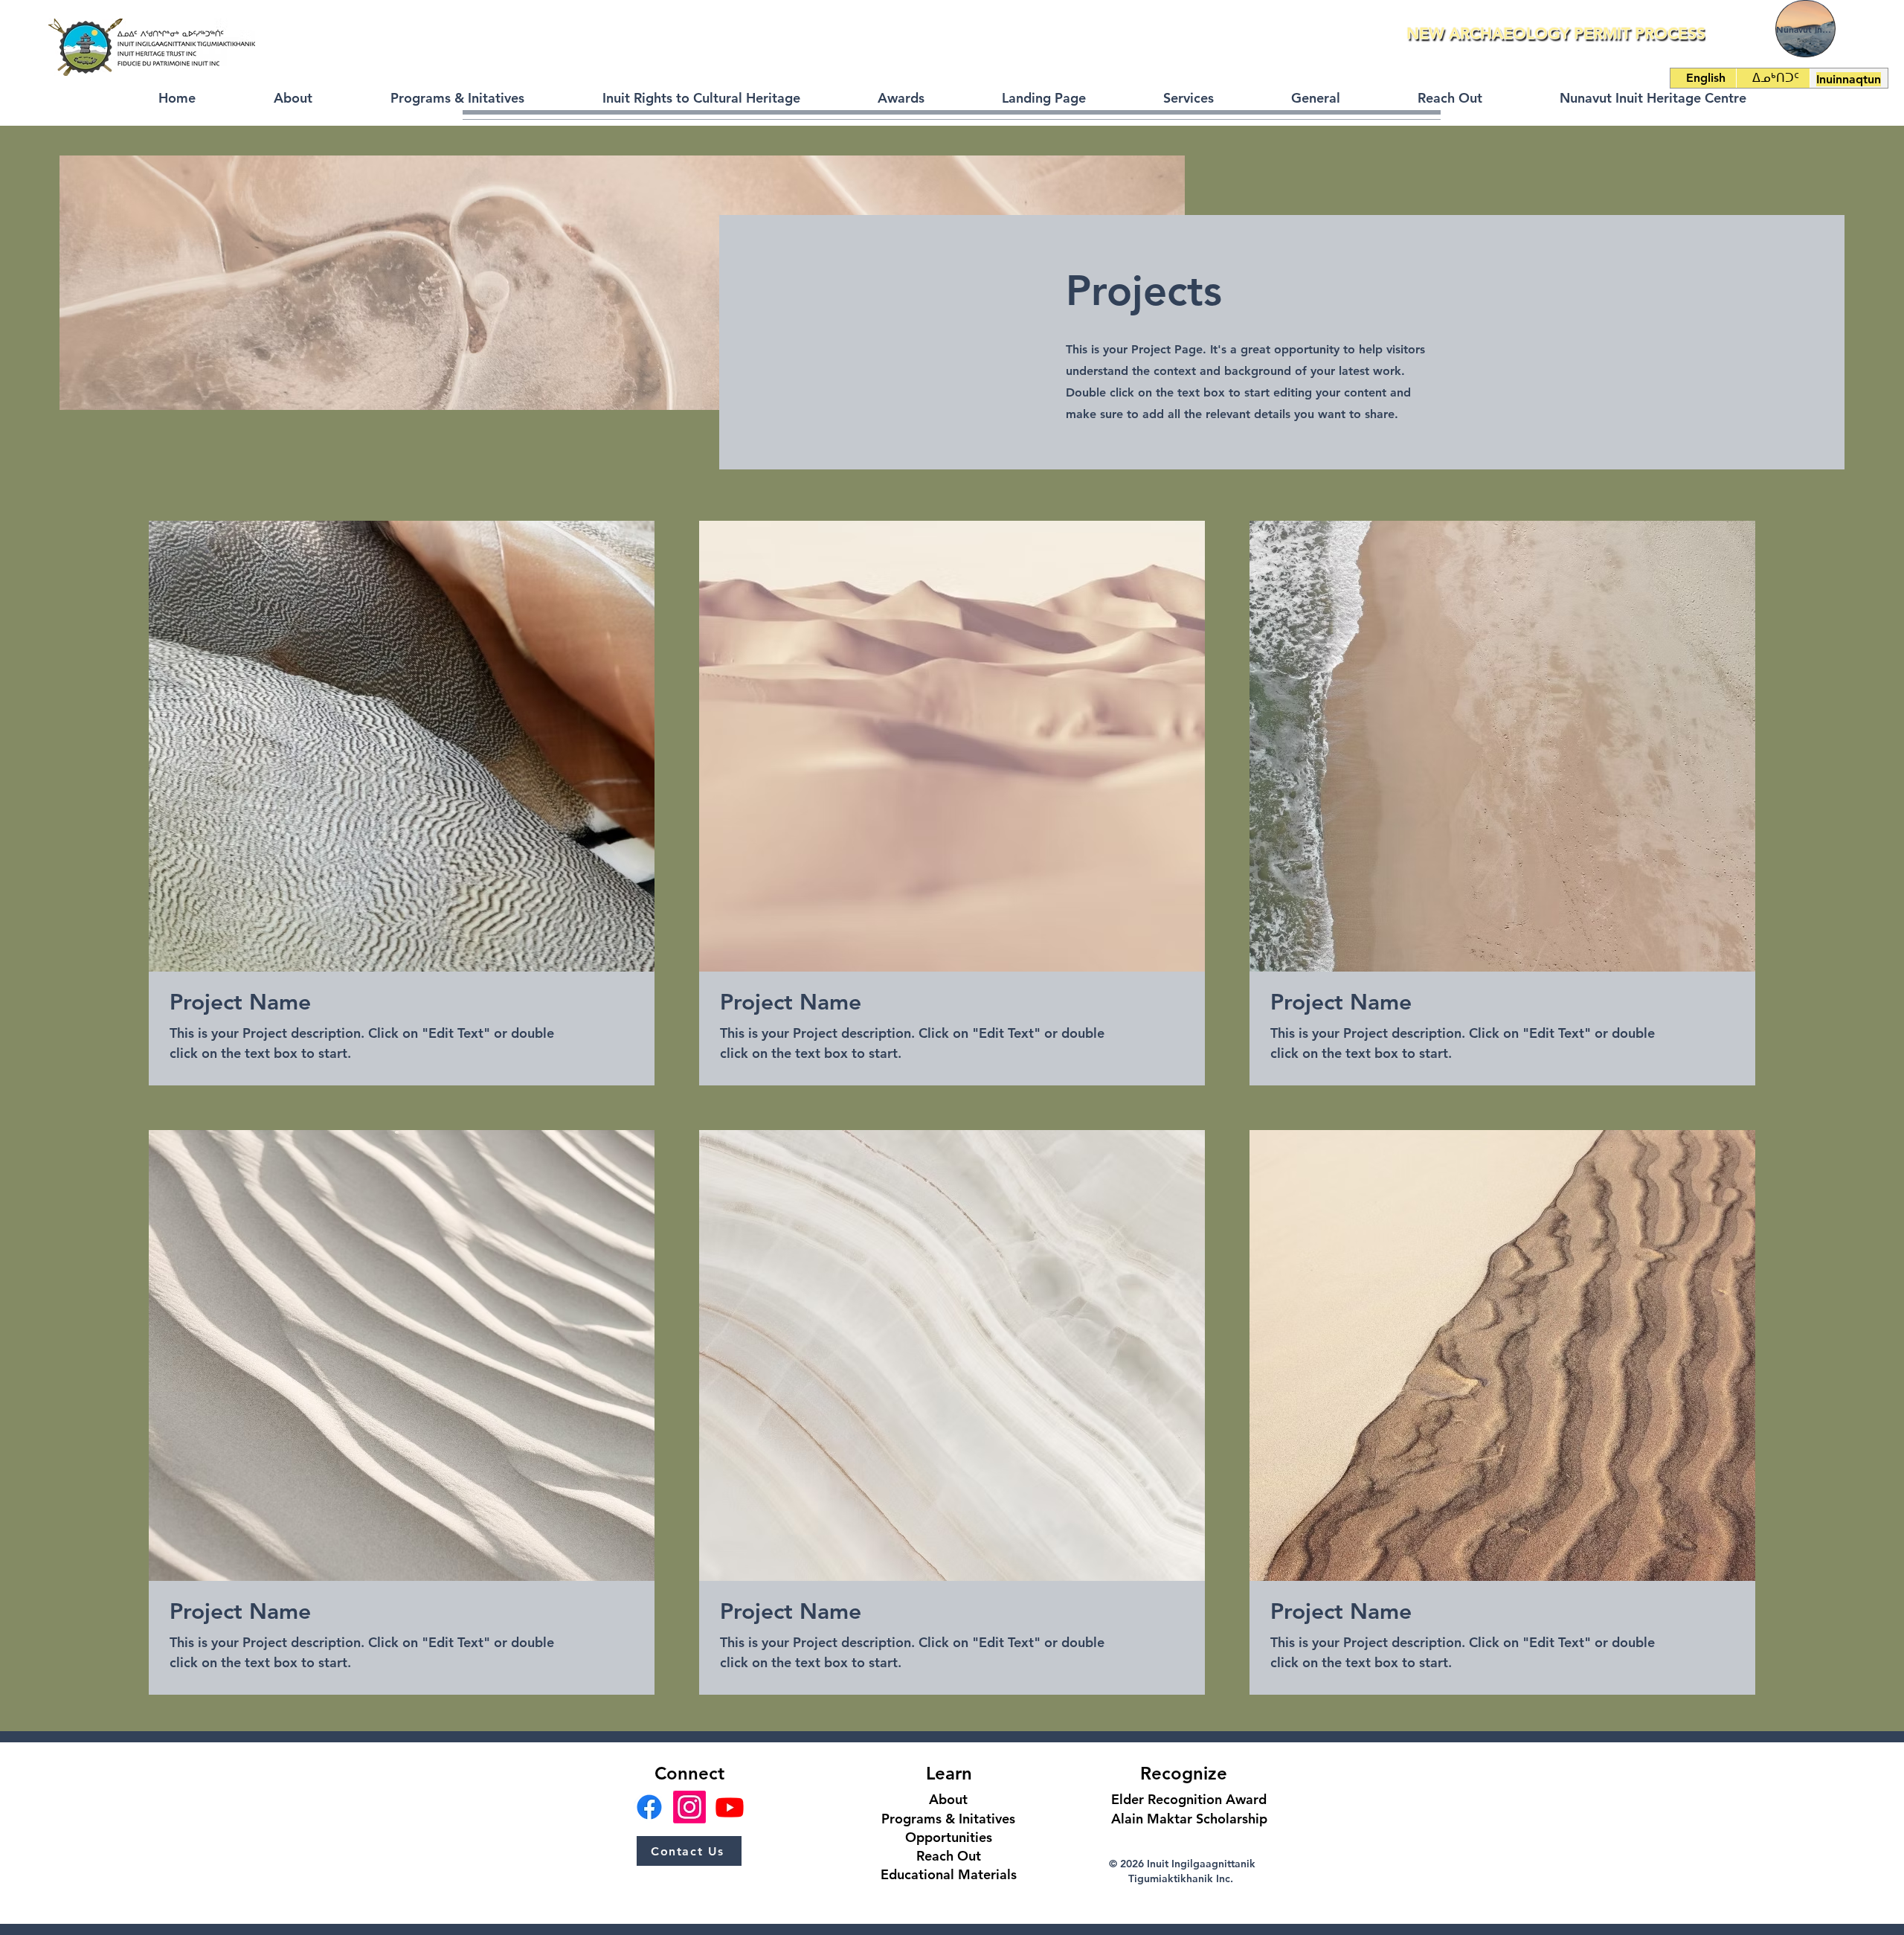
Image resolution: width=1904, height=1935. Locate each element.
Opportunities (949, 1837)
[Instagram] (689, 1807)
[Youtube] (730, 1807)
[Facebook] (649, 1807)
